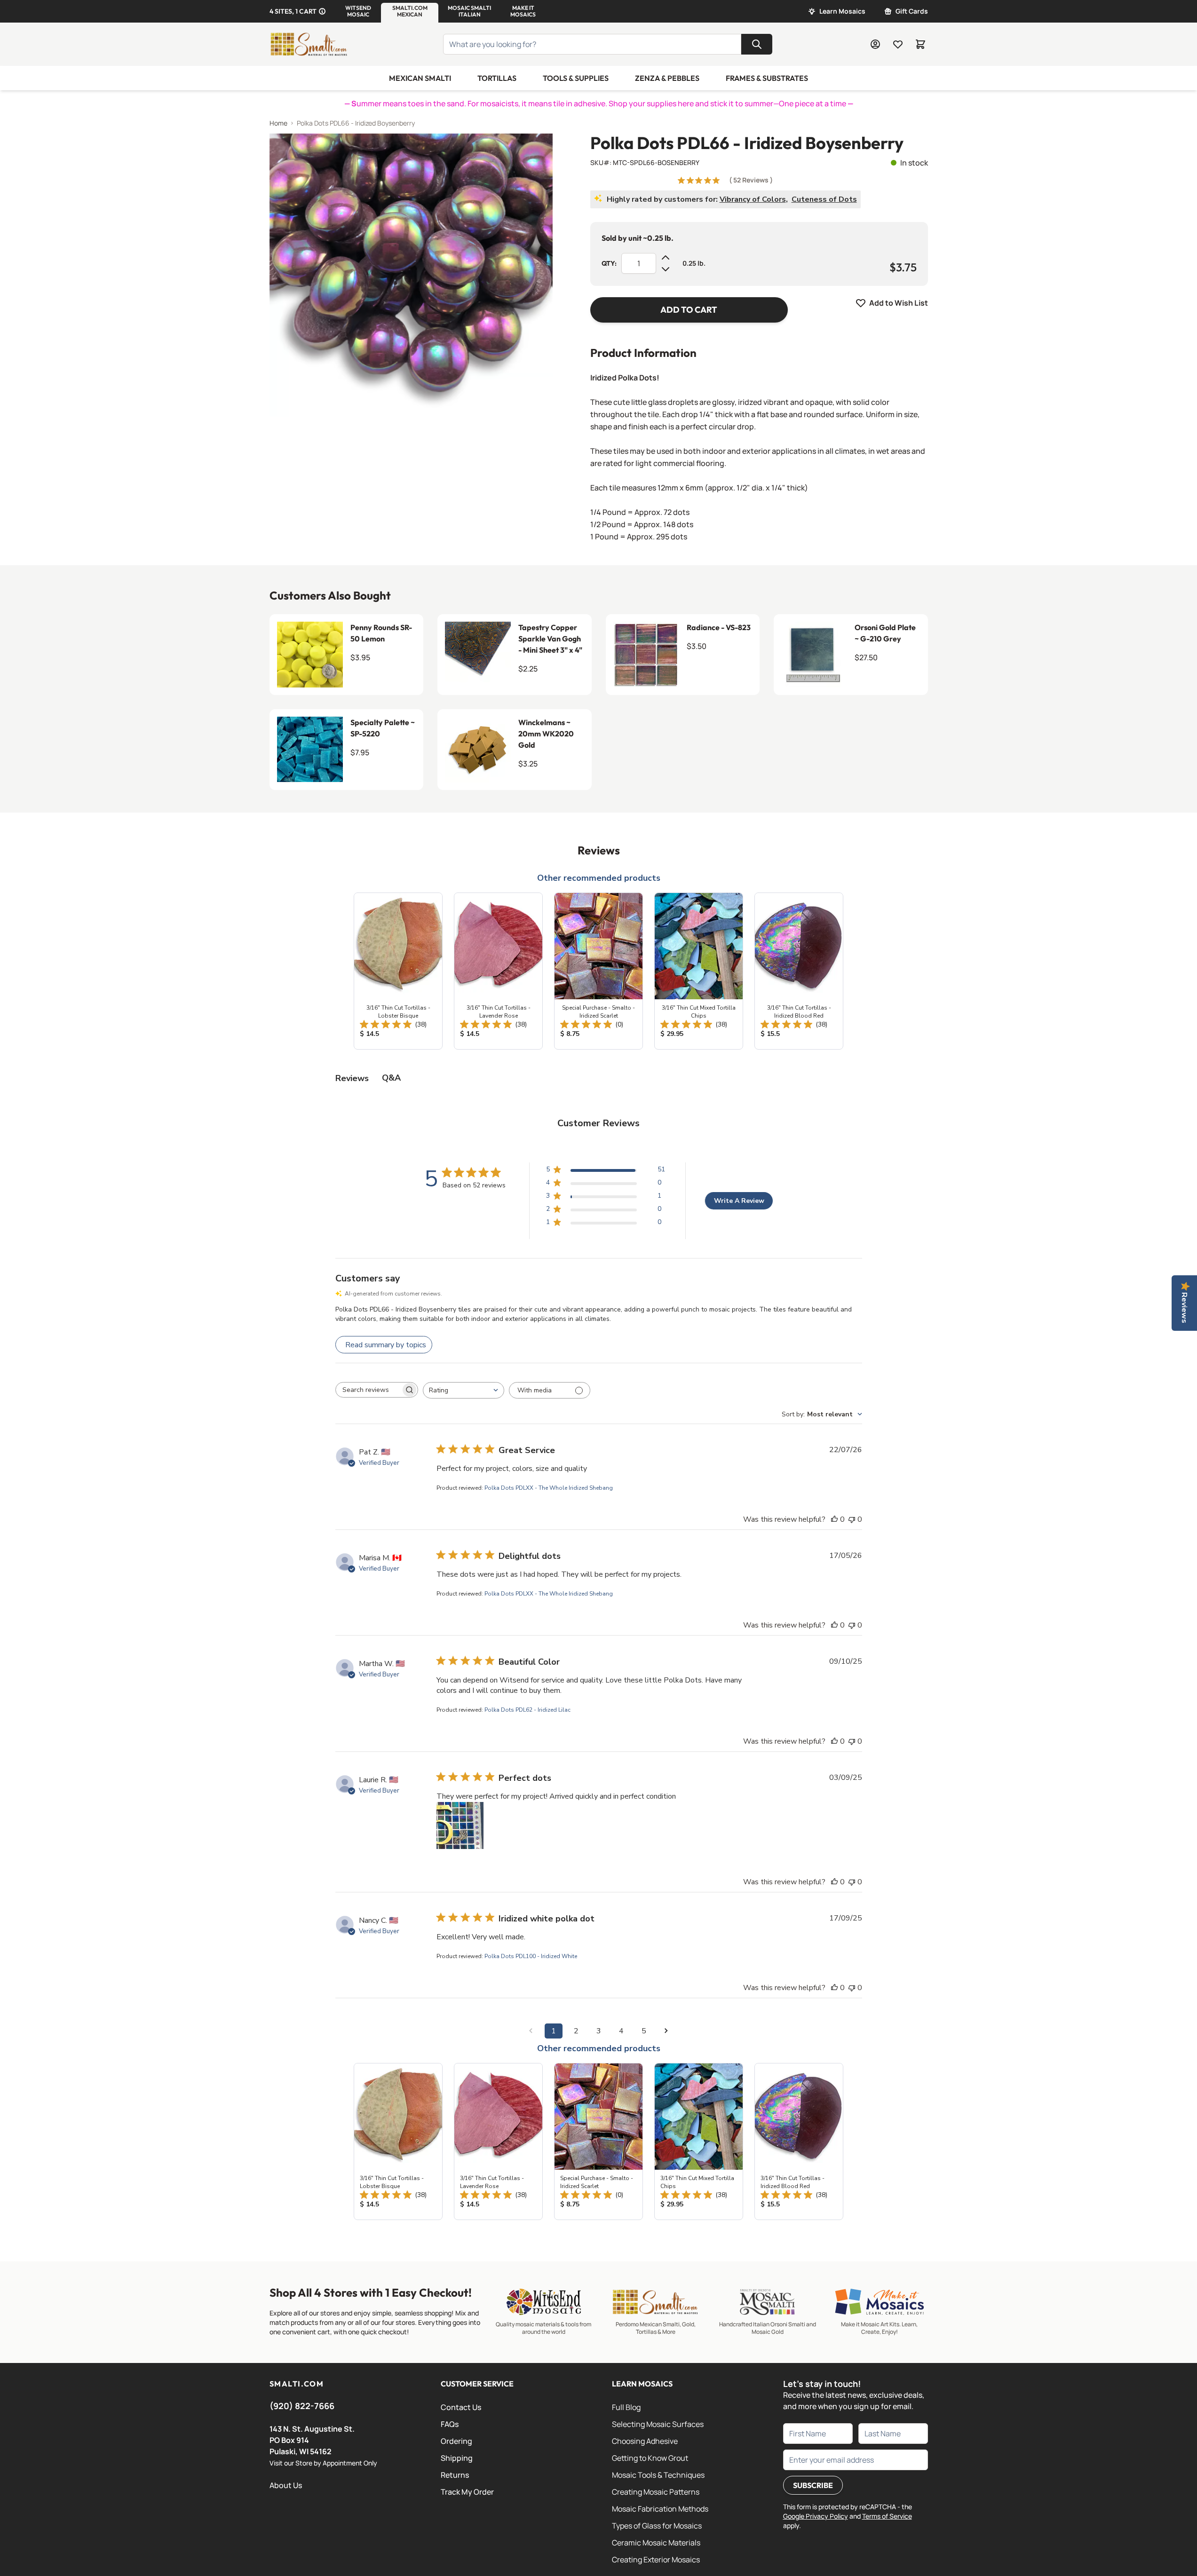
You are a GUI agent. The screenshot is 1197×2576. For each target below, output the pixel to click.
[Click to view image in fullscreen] (411, 275)
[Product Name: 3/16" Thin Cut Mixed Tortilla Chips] (699, 971)
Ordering (456, 2441)
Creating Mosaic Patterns (656, 2492)
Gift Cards (912, 11)
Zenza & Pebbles (667, 78)
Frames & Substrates (767, 78)
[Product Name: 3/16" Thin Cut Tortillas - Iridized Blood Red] (799, 971)
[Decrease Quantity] (666, 269)
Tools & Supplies (576, 78)
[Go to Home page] (309, 44)
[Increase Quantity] (666, 258)
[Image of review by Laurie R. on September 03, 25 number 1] (460, 1825)
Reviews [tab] (352, 1078)
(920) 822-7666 (302, 2406)
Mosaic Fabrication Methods (660, 2509)
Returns (455, 2475)
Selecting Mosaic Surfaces (658, 2424)
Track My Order (467, 2492)
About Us (286, 2485)
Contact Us (461, 2407)
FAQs (450, 2424)
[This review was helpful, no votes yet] (834, 1519)
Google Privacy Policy (816, 2516)
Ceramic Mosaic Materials (656, 2543)
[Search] (757, 44)
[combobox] (464, 1390)
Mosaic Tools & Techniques (658, 2475)
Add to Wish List (899, 303)
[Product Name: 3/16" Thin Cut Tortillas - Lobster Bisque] (398, 971)
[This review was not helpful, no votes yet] (852, 1519)
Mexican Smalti (420, 78)
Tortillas (497, 78)
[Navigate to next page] (666, 2031)
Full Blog (626, 2407)
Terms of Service (887, 2516)
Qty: (609, 263)
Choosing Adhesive (645, 2441)
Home (278, 123)
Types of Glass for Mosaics (657, 2526)
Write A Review (739, 1201)
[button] (358, 11)
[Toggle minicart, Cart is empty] (920, 44)
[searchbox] (368, 1390)
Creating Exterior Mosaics (656, 2560)
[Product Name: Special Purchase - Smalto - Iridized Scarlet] (598, 971)
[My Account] (875, 44)
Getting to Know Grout (650, 2458)
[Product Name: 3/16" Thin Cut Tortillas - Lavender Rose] (498, 971)
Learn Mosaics (842, 11)
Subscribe (813, 2485)
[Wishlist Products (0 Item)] (898, 44)
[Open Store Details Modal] (322, 11)
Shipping (457, 2458)
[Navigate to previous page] (531, 2031)
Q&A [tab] (391, 1078)
